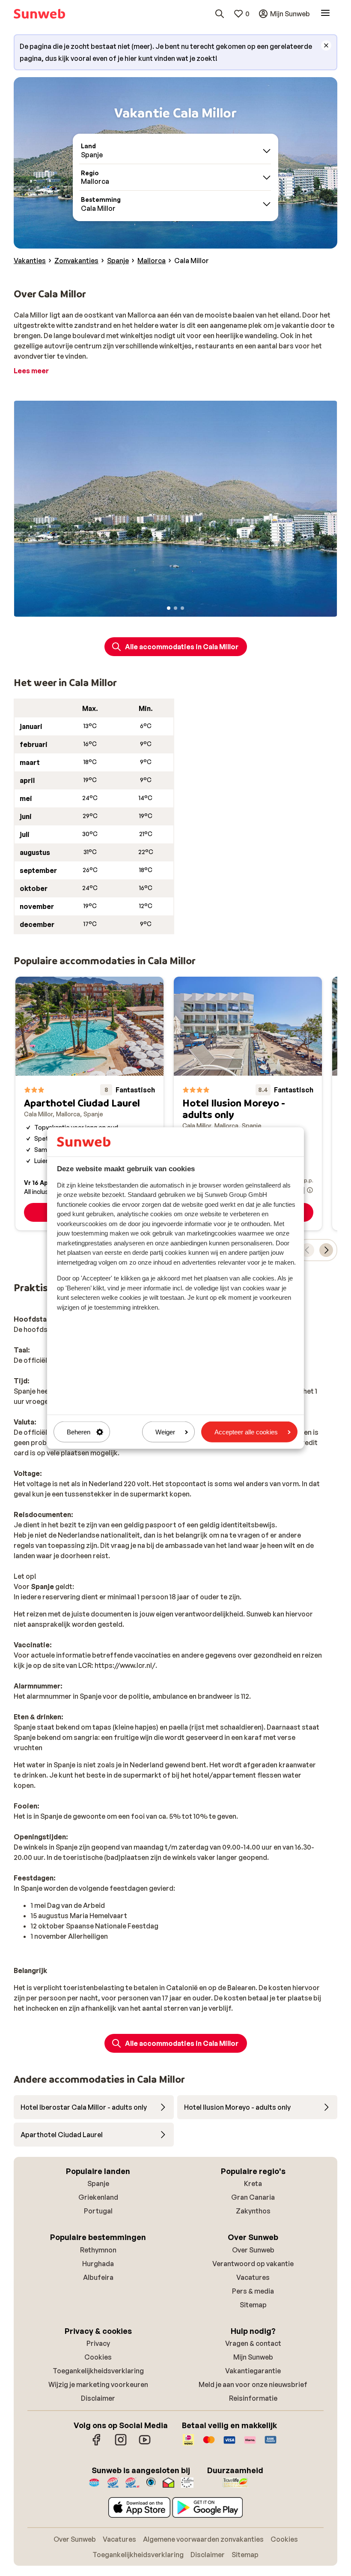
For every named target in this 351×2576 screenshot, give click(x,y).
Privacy (98, 2343)
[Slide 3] (182, 608)
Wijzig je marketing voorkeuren (98, 2384)
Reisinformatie (253, 2398)
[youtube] (145, 2444)
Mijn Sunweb (253, 2357)
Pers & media (253, 2291)
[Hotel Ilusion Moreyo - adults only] (248, 1104)
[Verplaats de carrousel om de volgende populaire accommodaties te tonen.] (326, 1250)
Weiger (165, 1432)
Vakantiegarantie (253, 2371)
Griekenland (98, 2197)
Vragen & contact (253, 2343)
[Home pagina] (39, 14)
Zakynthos (253, 2211)
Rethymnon (98, 2250)
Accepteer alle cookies (246, 1432)
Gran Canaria (253, 2197)
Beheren (79, 1432)
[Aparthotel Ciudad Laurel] (89, 1104)
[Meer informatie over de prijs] (310, 1190)
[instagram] (121, 2444)
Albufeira (98, 2277)
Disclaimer (98, 2398)
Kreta (253, 2183)
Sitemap (253, 2305)
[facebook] (97, 2444)
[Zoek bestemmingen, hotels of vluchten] (220, 14)
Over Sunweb (253, 2250)
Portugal (98, 2211)
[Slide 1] (169, 608)
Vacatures (253, 2277)
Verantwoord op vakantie (253, 2264)
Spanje (98, 2183)
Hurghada (98, 2264)
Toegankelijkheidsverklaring (98, 2371)
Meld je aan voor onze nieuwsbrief (253, 2384)
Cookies (98, 2357)
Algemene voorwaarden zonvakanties (203, 2539)
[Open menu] (325, 14)
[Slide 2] (175, 608)
